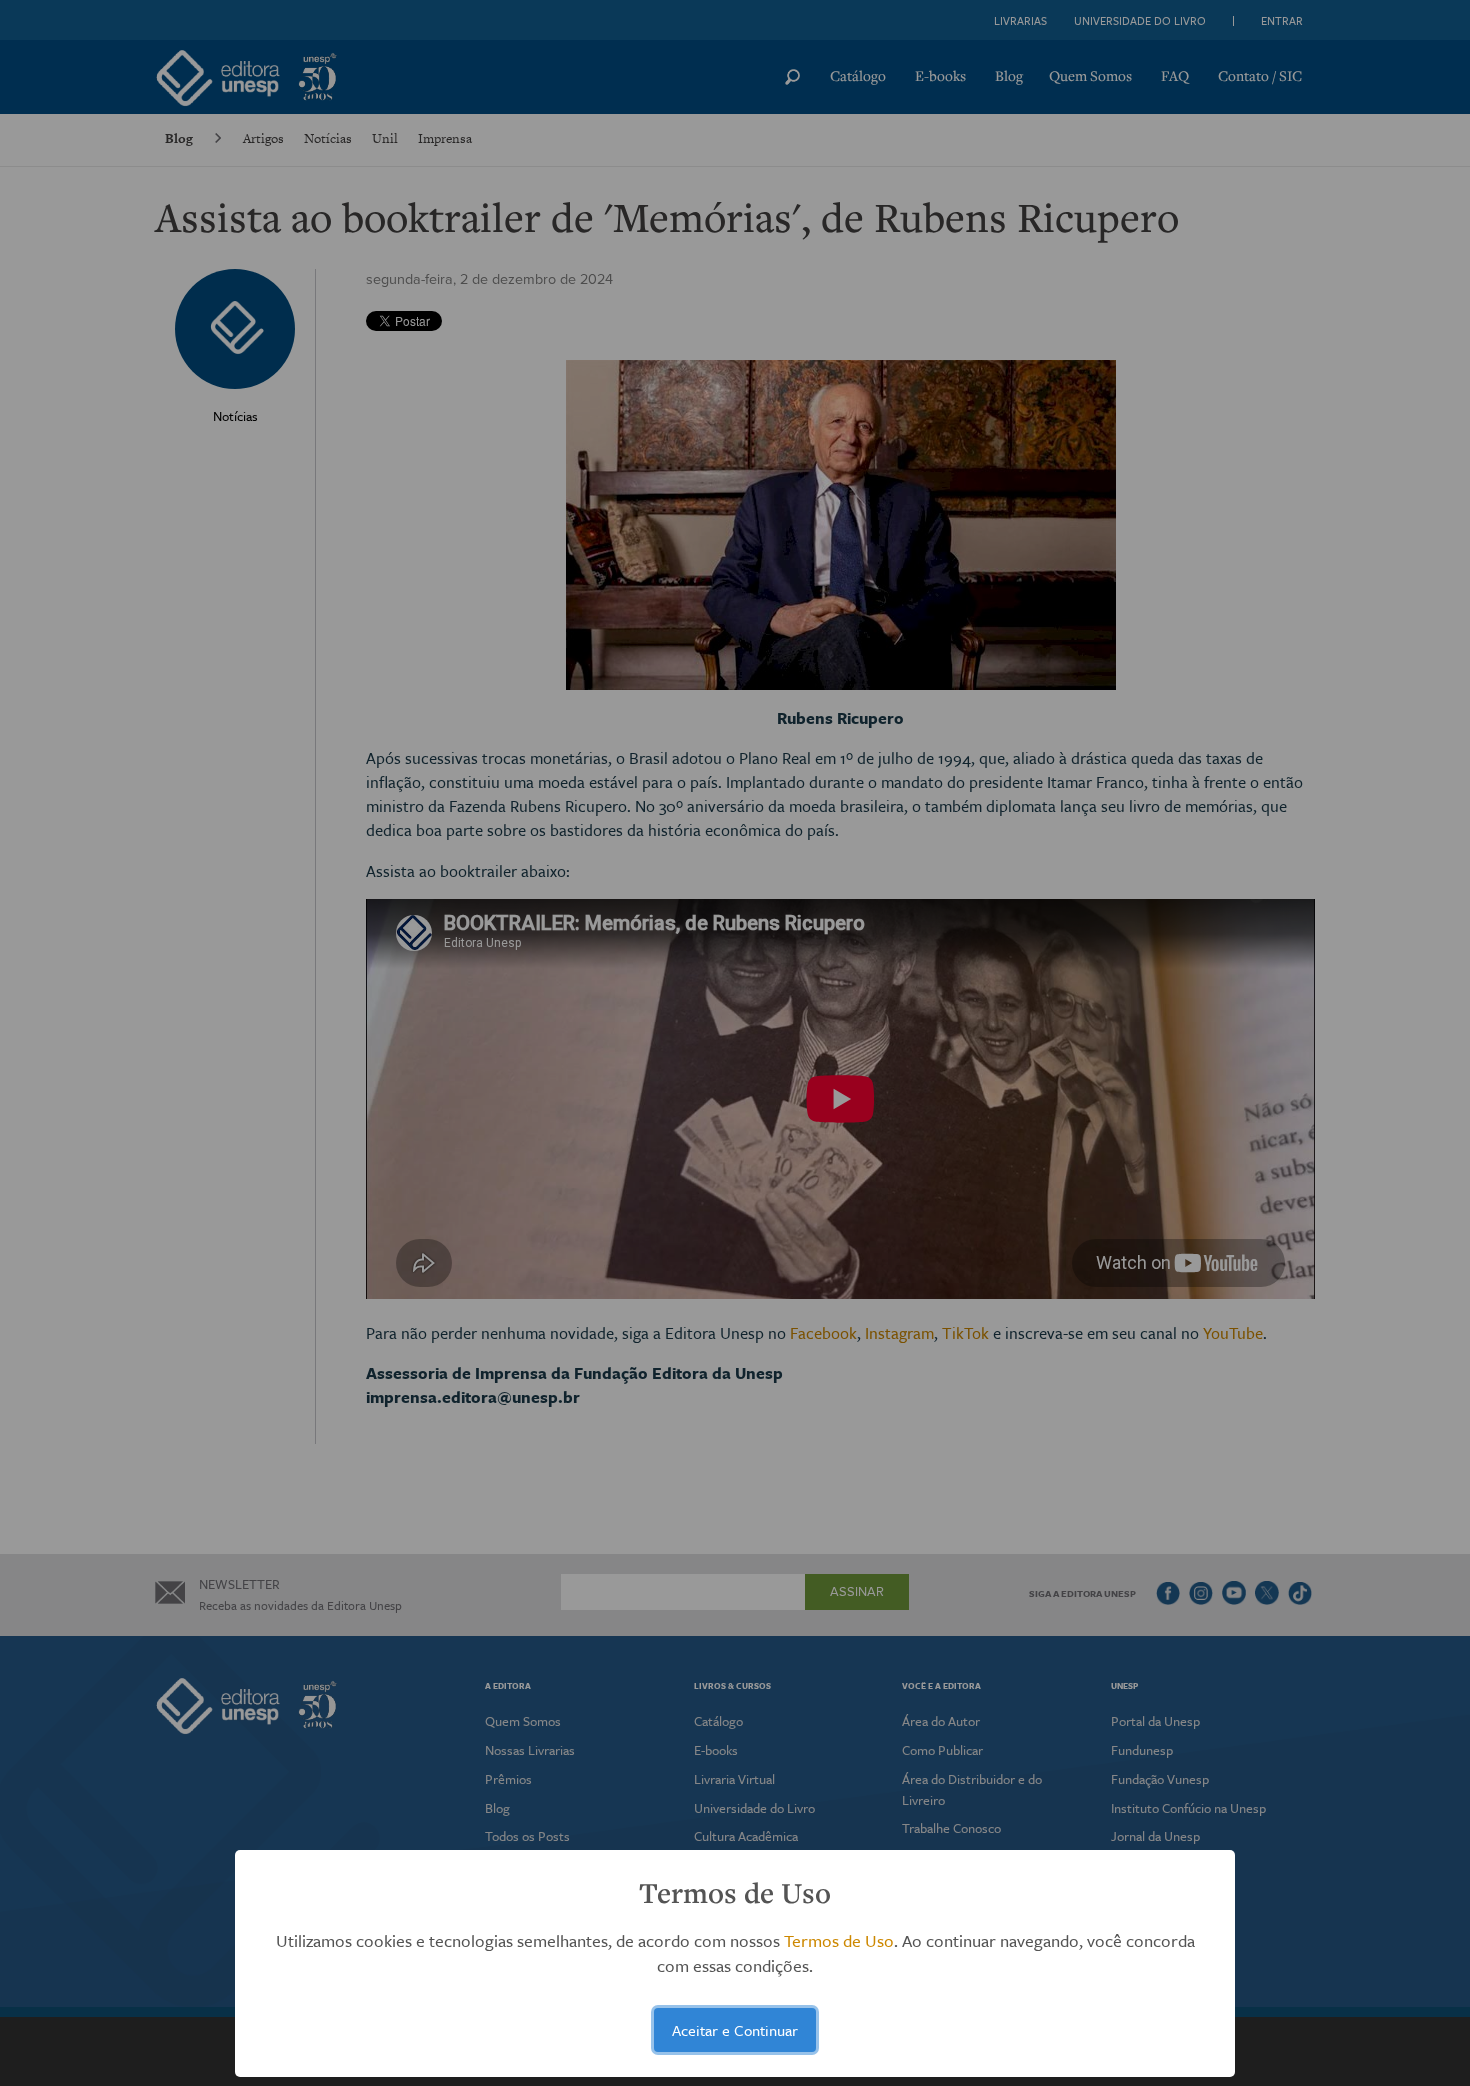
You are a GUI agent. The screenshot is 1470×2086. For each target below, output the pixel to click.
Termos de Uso (839, 1940)
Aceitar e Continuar (735, 2030)
